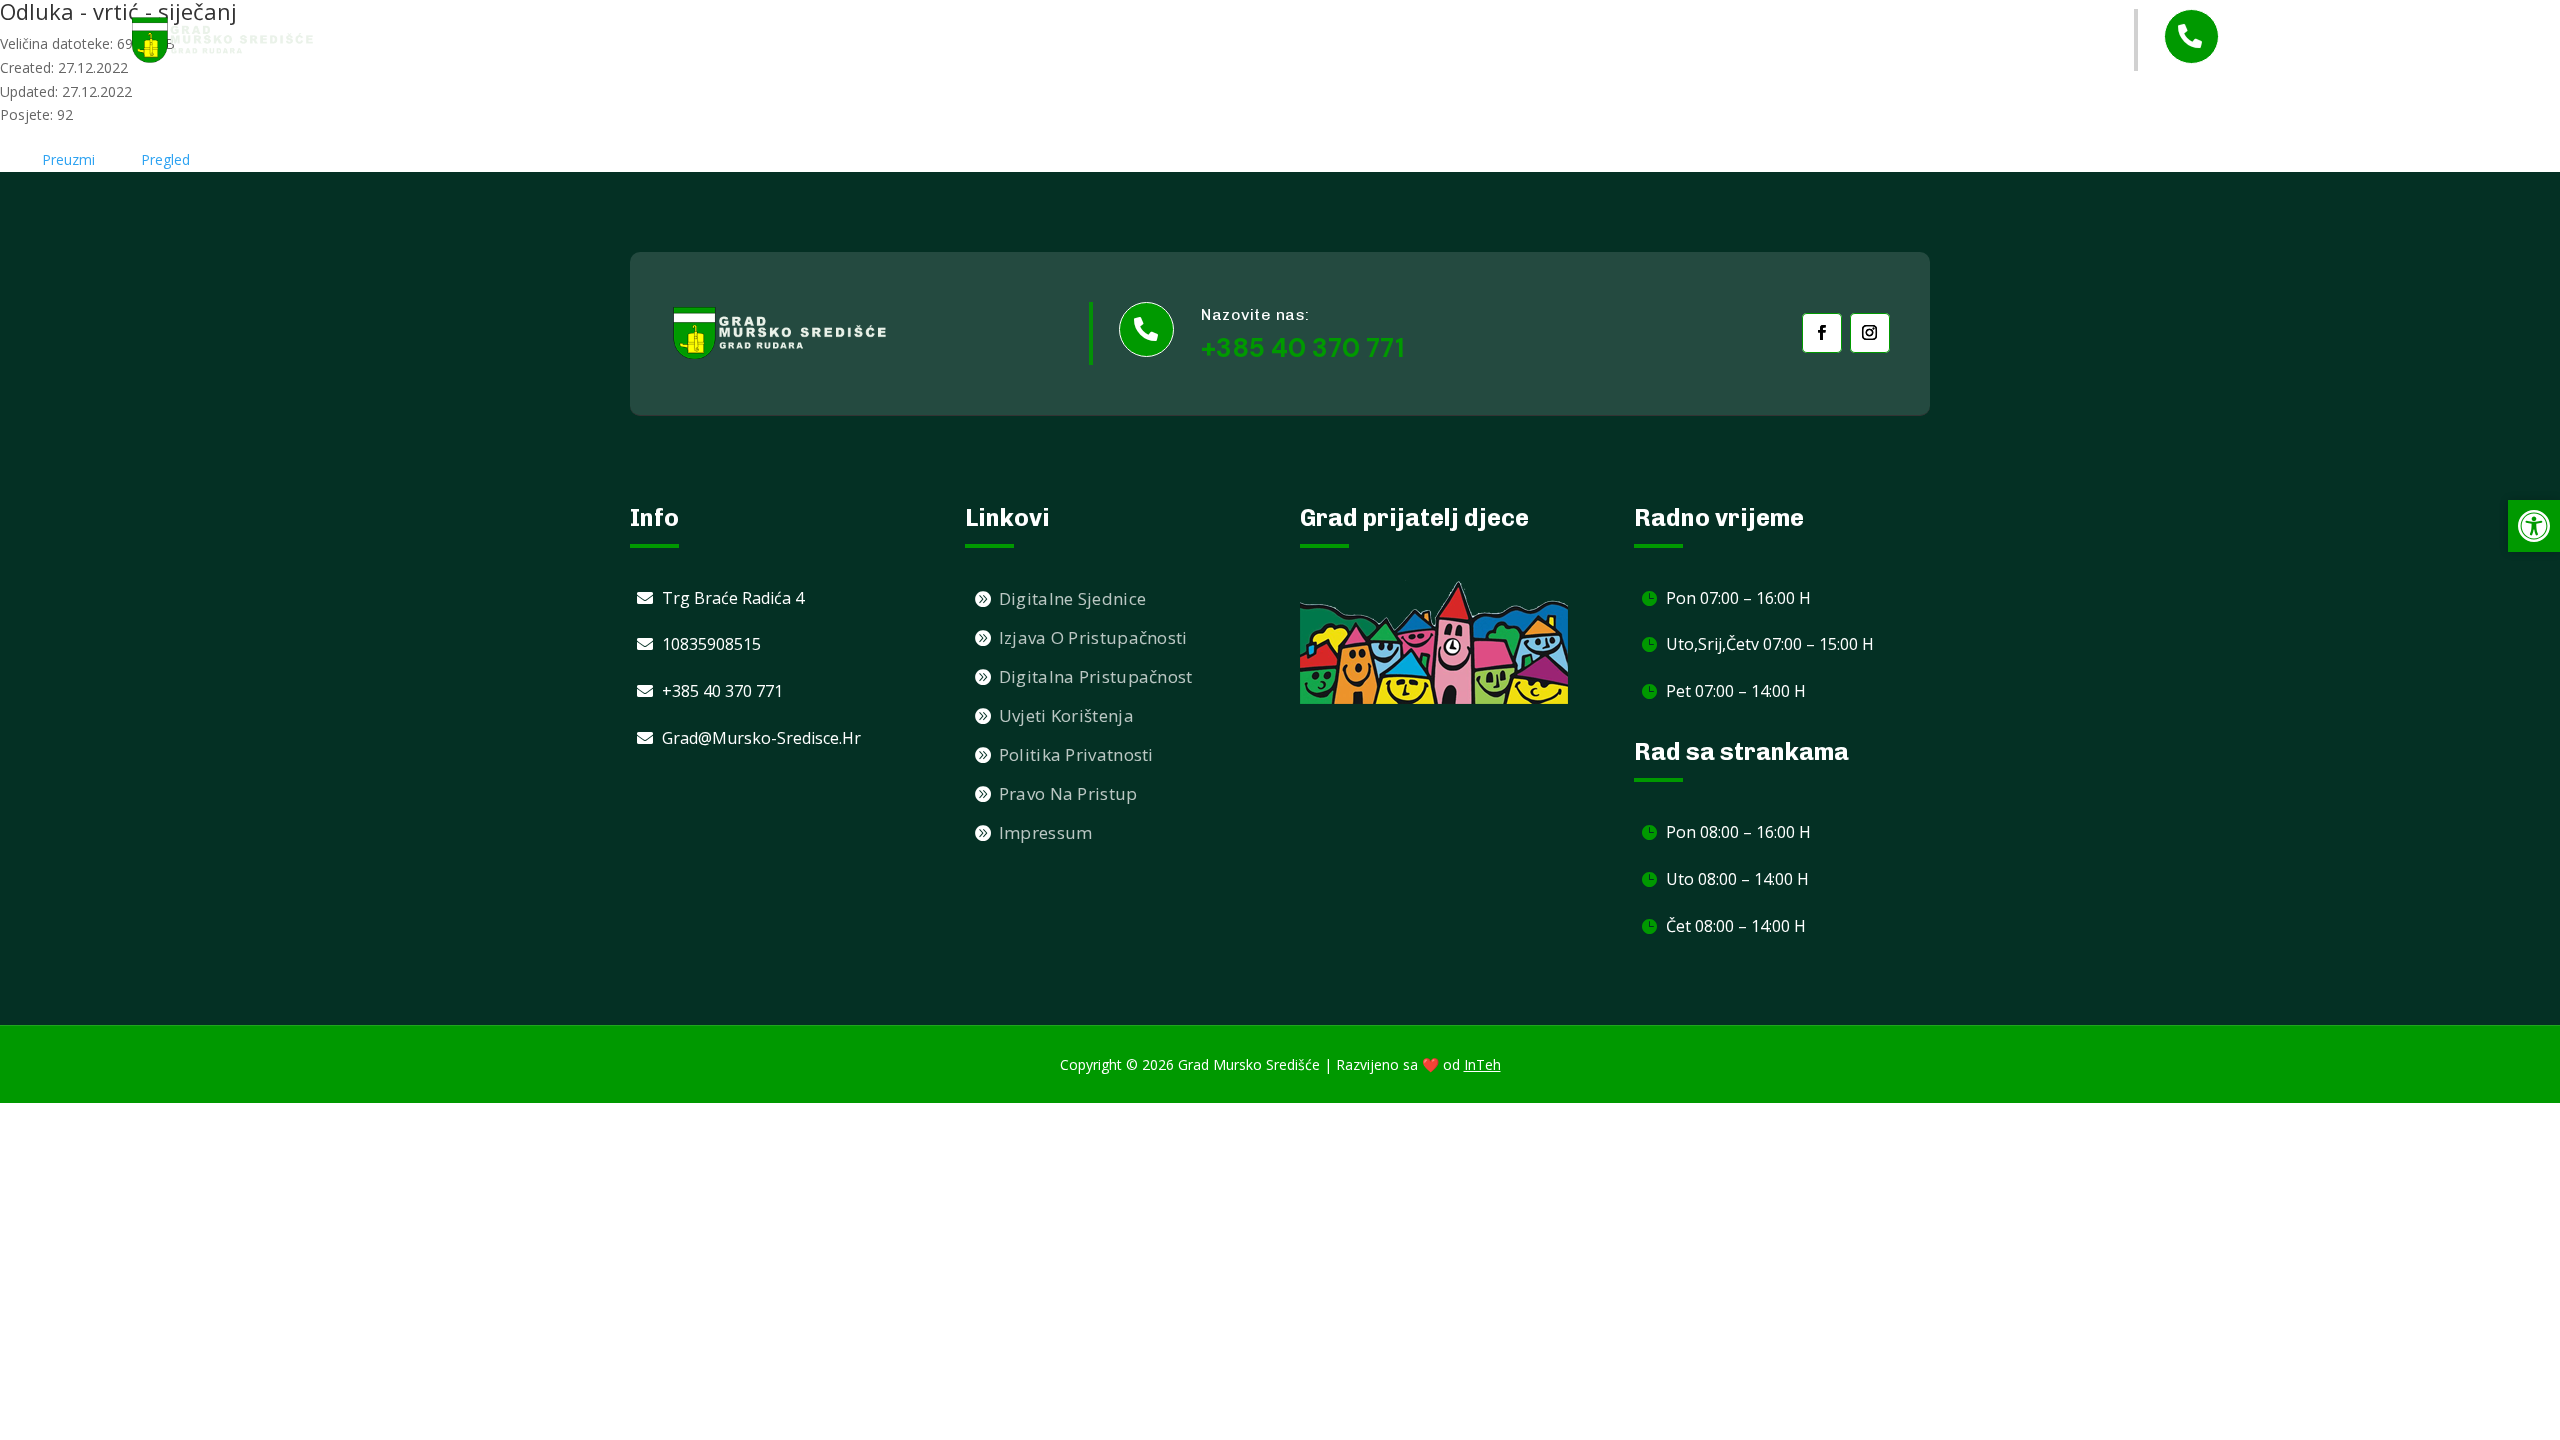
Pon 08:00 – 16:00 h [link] (1738, 832)
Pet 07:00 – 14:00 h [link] (1736, 691)
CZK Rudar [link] (2038, 39)
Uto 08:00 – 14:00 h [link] (1737, 879)
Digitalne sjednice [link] (1072, 598)
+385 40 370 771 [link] (2330, 55)
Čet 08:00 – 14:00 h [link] (1736, 926)
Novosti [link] (1304, 39)
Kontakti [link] (1933, 39)
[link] (223, 39)
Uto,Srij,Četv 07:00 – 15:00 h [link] (1770, 644)
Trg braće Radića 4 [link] (733, 598)
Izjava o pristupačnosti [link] (1093, 637)
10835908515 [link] (711, 644)
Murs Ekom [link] (1658, 39)
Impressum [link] (1046, 832)
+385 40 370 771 (1302, 348)
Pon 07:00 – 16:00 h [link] (1738, 598)
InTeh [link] (1482, 1064)
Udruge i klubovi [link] (1521, 39)
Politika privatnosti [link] (1076, 754)
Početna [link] (1210, 39)
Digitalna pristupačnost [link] (1096, 676)
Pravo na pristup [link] (1068, 793)
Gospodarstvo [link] (1790, 40)
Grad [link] (1385, 40)
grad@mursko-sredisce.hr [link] (761, 738)
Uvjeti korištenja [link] (1066, 715)
